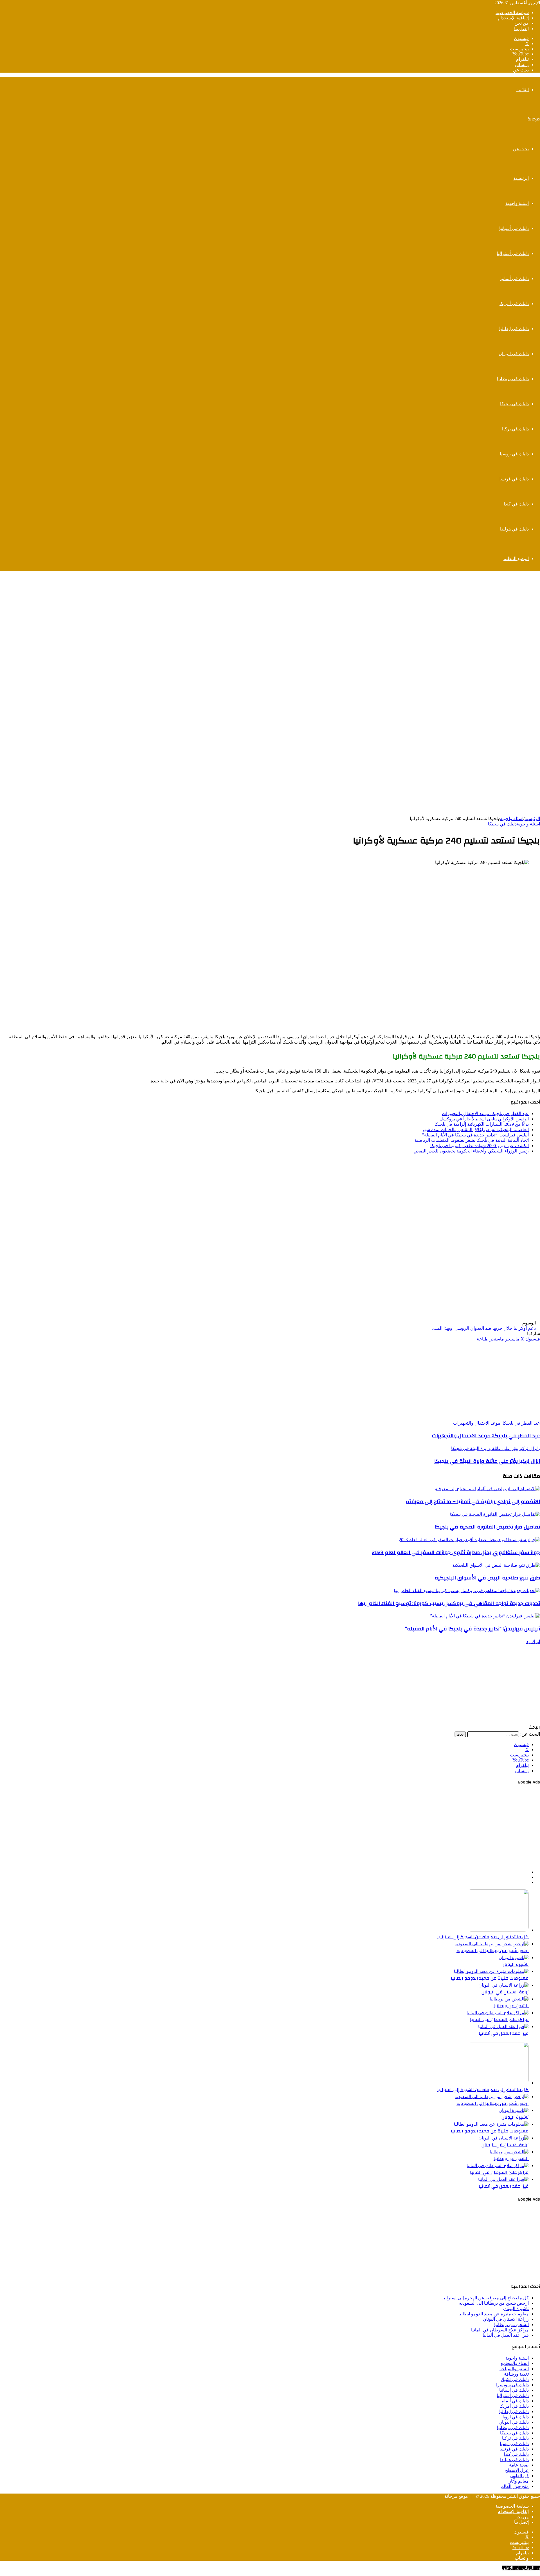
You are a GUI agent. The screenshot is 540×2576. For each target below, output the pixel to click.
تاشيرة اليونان (515, 1964)
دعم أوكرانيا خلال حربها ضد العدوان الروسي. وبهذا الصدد (484, 1328)
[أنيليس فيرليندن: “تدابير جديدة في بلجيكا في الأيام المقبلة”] (485, 1616)
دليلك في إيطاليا (514, 329)
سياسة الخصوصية (512, 13)
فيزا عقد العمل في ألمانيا (504, 2033)
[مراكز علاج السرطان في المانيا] (498, 2013)
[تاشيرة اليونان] (514, 1958)
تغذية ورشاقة (516, 2374)
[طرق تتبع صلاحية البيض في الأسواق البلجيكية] (496, 1565)
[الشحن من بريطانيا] (509, 1999)
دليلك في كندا (516, 504)
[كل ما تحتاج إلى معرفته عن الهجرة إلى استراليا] (498, 1930)
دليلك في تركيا (515, 429)
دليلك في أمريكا (514, 304)
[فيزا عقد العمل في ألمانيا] (503, 2026)
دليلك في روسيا (514, 454)
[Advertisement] (270, 616)
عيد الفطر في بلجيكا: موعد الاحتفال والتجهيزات (485, 1114)
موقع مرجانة (456, 2496)
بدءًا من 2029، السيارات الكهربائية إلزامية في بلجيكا (482, 1124)
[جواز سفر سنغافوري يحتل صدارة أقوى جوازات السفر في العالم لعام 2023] (469, 1540)
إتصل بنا (521, 29)
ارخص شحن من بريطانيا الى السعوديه (493, 1951)
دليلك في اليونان (514, 354)
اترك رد (533, 1641)
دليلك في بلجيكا (514, 404)
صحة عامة (519, 2465)
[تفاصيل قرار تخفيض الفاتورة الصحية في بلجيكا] (495, 1514)
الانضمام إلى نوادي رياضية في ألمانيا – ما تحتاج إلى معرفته (473, 1501)
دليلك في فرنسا (514, 479)
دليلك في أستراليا (513, 253)
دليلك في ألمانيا (515, 278)
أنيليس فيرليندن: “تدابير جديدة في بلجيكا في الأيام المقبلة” (475, 1135)
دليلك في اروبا (516, 2417)
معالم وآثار (519, 2481)
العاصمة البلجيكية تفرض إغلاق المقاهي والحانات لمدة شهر (475, 1130)
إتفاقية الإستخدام (513, 18)
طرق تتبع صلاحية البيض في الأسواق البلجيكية (487, 1578)
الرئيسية (521, 178)
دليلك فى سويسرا (512, 2385)
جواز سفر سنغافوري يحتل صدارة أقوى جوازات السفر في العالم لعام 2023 (456, 1552)
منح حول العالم (515, 2486)
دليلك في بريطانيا (513, 379)
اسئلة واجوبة (517, 203)
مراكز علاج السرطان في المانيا (499, 2020)
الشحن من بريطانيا (511, 2006)
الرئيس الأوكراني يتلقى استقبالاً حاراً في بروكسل (484, 1119)
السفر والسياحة (514, 2369)
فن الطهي (519, 2476)
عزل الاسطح (517, 2470)
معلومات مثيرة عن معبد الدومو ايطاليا (490, 1978)
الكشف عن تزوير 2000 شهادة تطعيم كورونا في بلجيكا (480, 1146)
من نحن (522, 23)
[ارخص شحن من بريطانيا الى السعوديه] (492, 1944)
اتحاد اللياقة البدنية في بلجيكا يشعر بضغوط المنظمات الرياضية (472, 1140)
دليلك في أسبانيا (514, 228)
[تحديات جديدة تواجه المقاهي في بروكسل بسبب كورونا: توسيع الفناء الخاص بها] (467, 1591)
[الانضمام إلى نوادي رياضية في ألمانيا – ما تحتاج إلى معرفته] (487, 1489)
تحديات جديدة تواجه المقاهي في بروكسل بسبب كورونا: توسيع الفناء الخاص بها (449, 1603)
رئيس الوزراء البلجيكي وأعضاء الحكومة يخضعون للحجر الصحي (471, 1151)
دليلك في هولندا (514, 529)
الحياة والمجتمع (515, 2363)
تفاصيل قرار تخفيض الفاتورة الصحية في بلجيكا (487, 1527)
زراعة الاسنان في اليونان (505, 1992)
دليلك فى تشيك (515, 2379)
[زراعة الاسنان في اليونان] (504, 1985)
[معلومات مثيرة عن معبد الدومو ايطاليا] (491, 1971)
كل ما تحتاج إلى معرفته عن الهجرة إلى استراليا (483, 1937)
